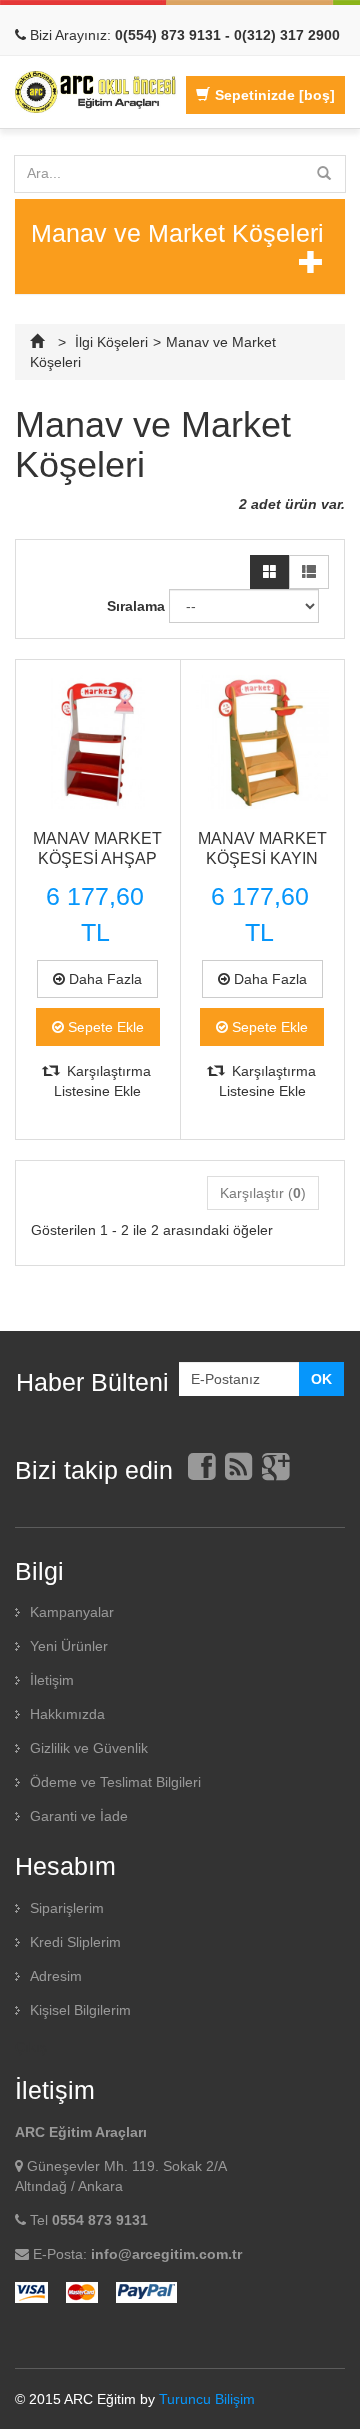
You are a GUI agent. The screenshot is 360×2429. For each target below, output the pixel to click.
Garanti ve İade (79, 1816)
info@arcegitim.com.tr (166, 2254)
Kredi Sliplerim (75, 1942)
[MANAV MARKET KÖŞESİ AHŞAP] (98, 742)
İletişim (52, 1680)
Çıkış (31, 2047)
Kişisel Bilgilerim (80, 2010)
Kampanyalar (72, 1612)
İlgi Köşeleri (111, 342)
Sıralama (136, 606)
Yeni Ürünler (69, 1646)
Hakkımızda (67, 1714)
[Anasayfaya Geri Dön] (39, 342)
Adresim (56, 1976)
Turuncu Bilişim (207, 2399)
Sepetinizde (275, 95)
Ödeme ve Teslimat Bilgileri (115, 1782)
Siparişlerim (67, 1908)
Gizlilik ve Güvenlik (89, 1748)
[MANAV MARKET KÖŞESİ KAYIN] (263, 742)
